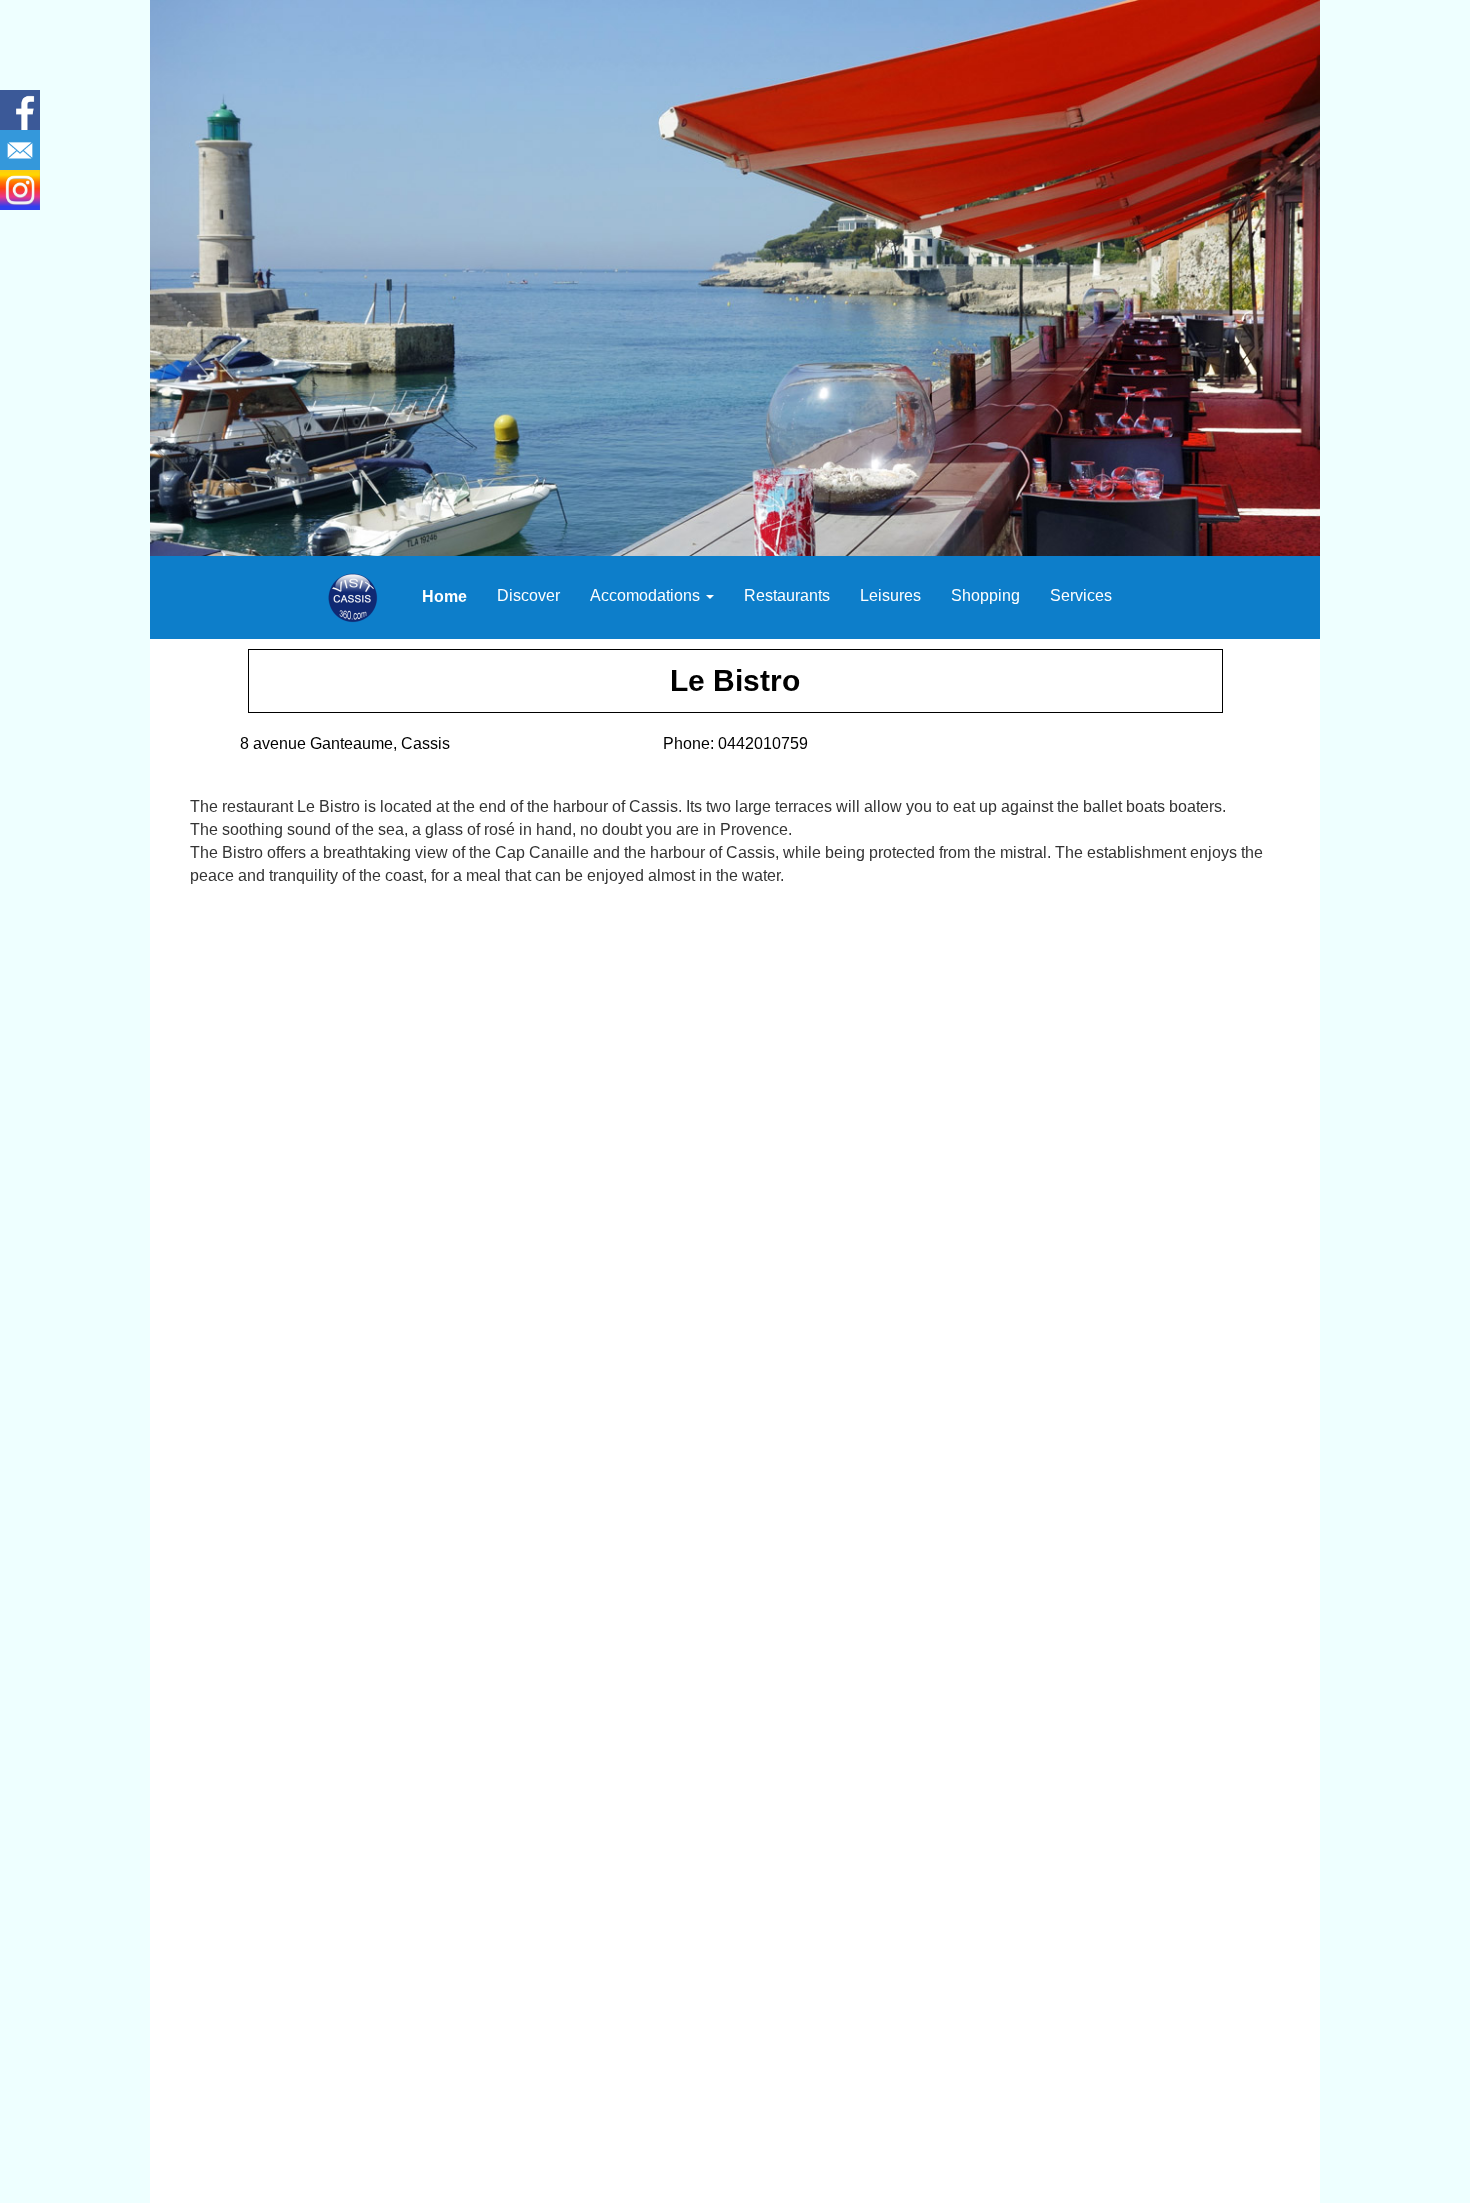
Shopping (985, 595)
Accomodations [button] (647, 595)
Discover (528, 595)
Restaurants (787, 595)
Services (1081, 595)
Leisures (890, 595)
